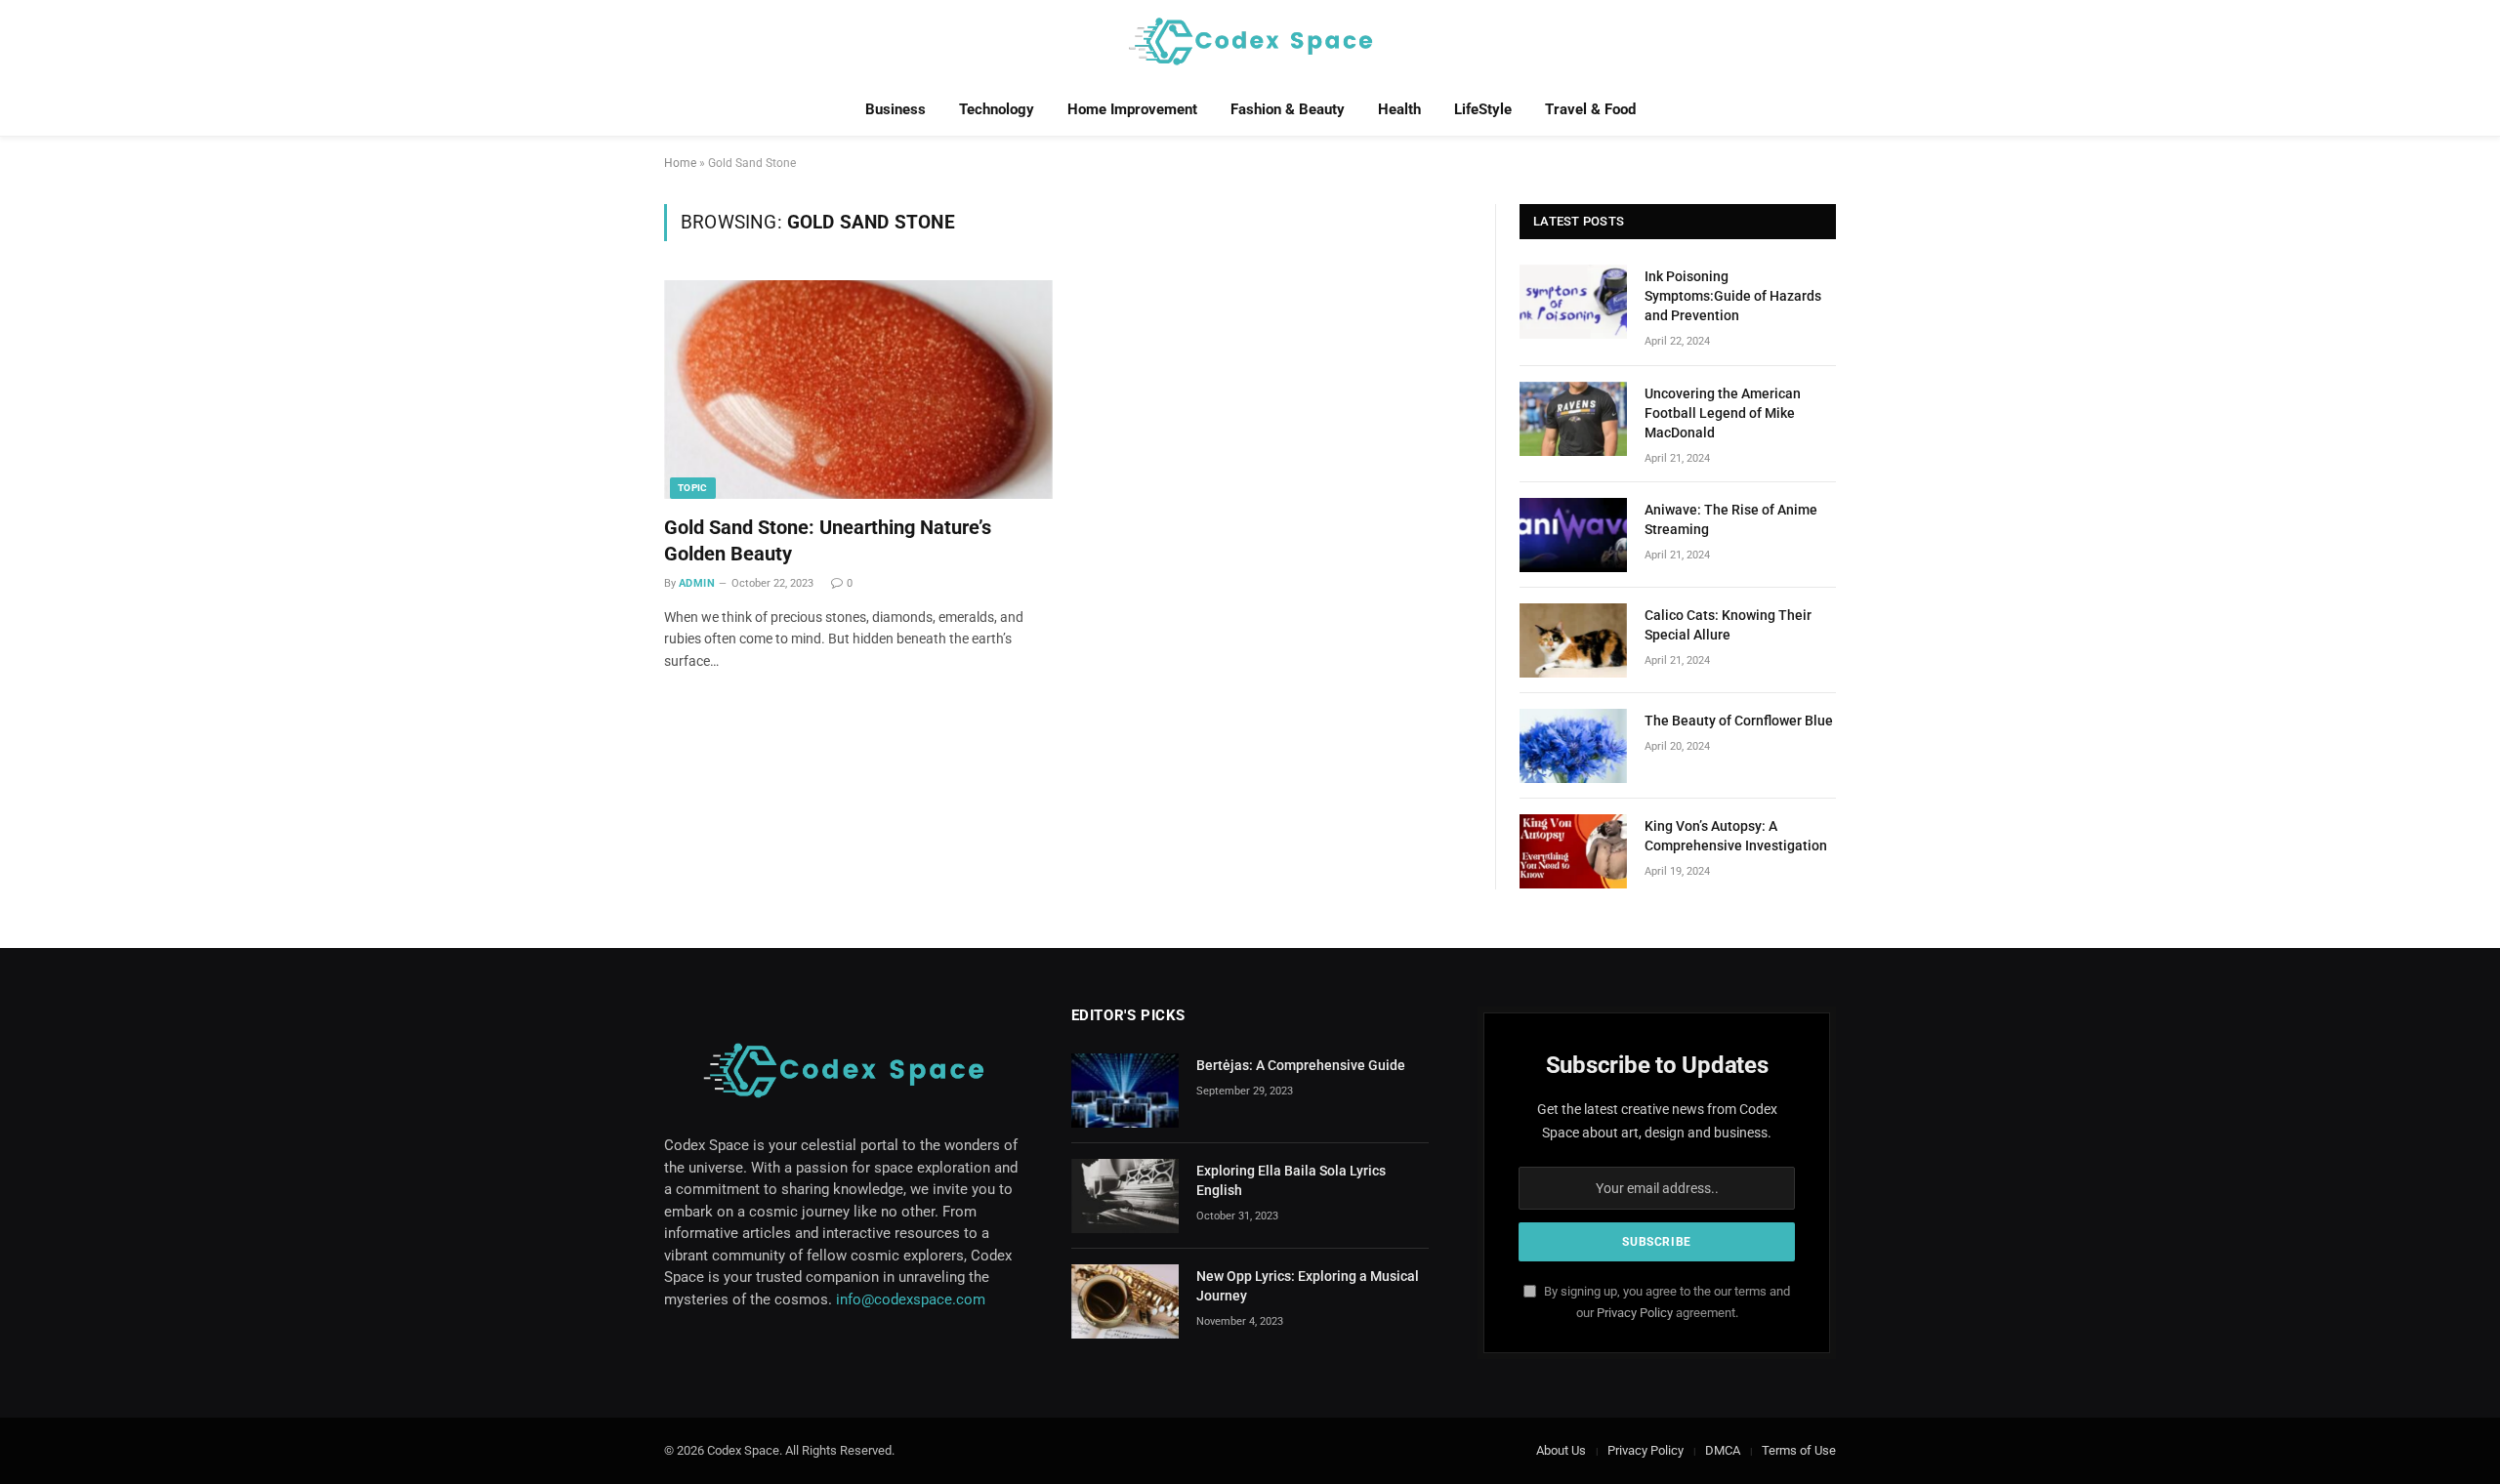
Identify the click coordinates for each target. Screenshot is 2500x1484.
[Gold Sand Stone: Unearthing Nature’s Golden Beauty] (858, 390)
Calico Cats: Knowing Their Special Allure (1728, 625)
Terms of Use (1799, 1450)
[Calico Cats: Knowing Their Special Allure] (1573, 640)
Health (1399, 109)
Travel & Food (1590, 109)
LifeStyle (1483, 109)
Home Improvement (1132, 109)
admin (697, 583)
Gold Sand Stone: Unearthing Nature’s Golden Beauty (828, 540)
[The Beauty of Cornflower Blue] (1573, 746)
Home (680, 163)
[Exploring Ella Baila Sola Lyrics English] (1125, 1196)
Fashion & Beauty (1288, 109)
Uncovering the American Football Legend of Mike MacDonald (1723, 413)
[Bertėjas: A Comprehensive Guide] (1125, 1091)
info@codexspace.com (911, 1299)
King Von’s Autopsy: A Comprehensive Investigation (1736, 836)
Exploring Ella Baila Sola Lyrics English (1291, 1180)
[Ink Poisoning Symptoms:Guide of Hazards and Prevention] (1573, 302)
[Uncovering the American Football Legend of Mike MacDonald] (1573, 419)
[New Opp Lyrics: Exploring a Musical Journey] (1125, 1301)
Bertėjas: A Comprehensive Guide (1301, 1065)
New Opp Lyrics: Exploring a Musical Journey (1308, 1286)
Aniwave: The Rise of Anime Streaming (1731, 519)
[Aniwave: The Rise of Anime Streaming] (1573, 535)
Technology (997, 109)
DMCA (1723, 1450)
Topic (693, 488)
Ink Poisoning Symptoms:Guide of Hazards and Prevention (1733, 296)
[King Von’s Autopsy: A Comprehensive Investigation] (1573, 851)
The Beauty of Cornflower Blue (1739, 721)
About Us (1561, 1450)
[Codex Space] (1250, 41)
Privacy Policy (1635, 1313)
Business (896, 109)
